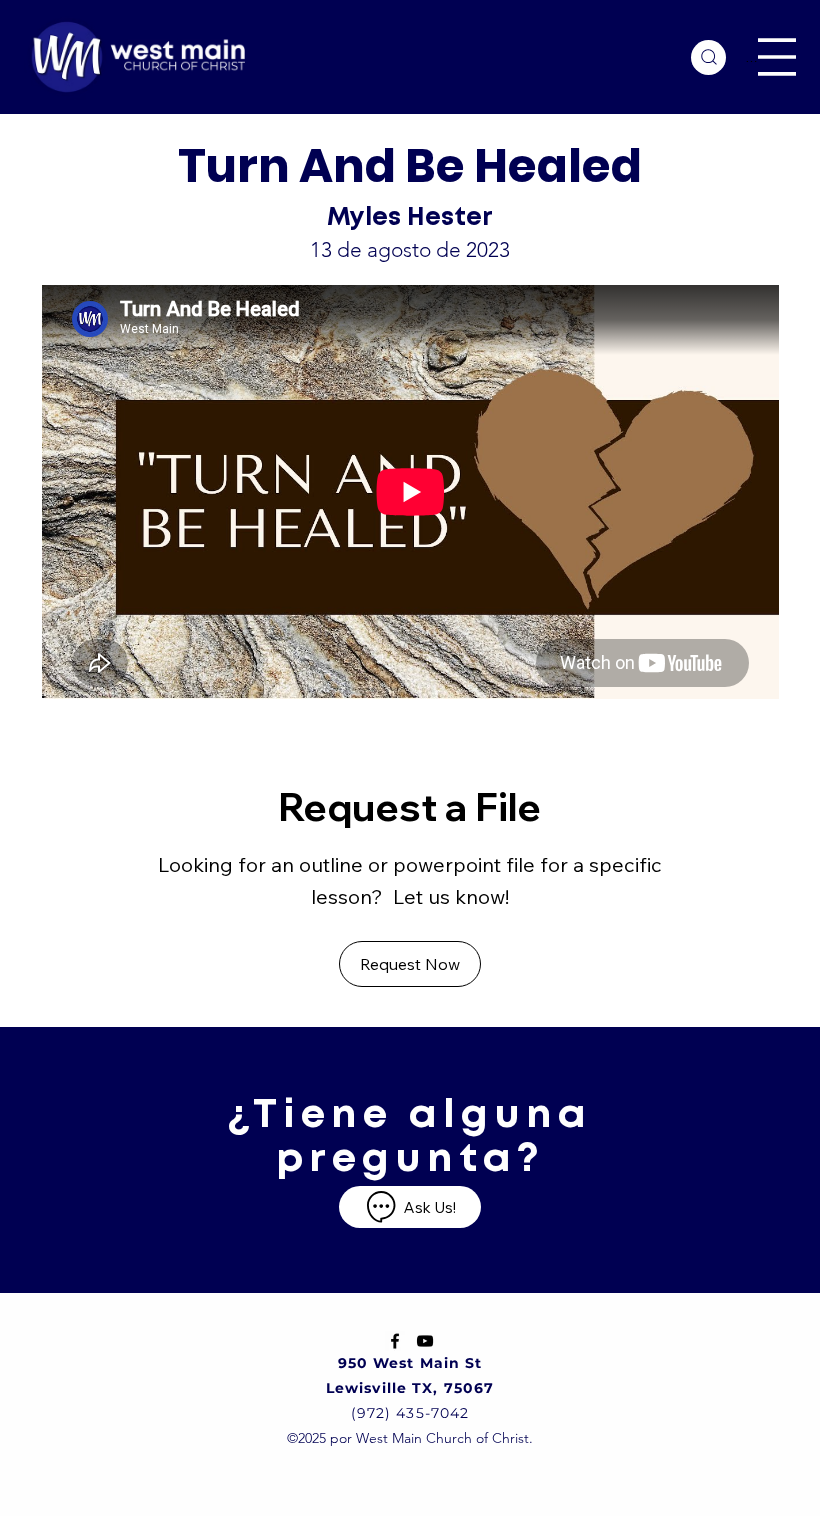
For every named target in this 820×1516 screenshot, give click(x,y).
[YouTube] (425, 1341)
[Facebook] (395, 1341)
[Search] (708, 57)
